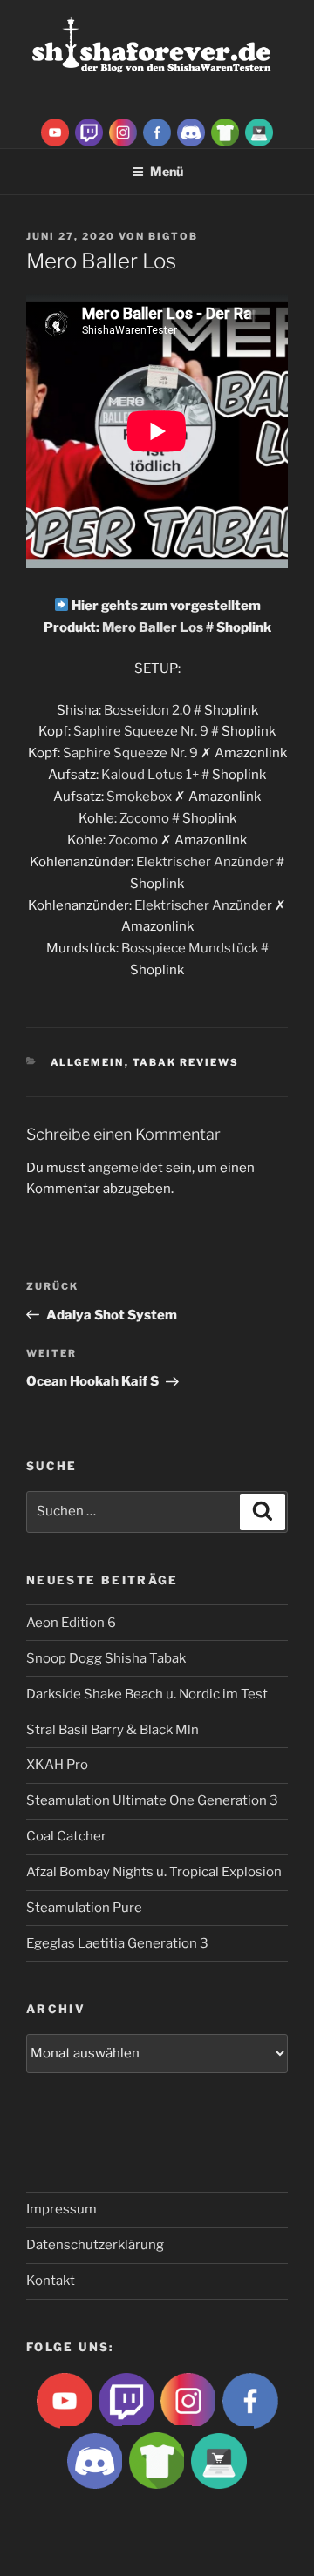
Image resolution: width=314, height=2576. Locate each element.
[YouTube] (55, 132)
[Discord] (191, 132)
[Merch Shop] (225, 132)
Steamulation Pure (84, 1908)
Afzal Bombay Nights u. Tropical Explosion (154, 1872)
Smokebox (139, 797)
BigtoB (173, 236)
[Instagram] (123, 132)
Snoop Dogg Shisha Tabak (106, 1658)
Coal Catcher (66, 1836)
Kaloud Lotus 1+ (150, 775)
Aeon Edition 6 (71, 1623)
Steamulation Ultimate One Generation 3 (152, 1800)
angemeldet (126, 1168)
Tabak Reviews (186, 1062)
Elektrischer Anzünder (205, 862)
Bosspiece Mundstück (190, 948)
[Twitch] (89, 132)
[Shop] (259, 132)
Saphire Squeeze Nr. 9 (141, 731)
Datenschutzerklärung (95, 2245)
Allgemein (88, 1062)
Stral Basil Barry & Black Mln (113, 1730)
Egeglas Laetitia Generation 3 (117, 1943)
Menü (167, 171)
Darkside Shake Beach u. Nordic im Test (147, 1694)
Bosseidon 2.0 (147, 710)
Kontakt (51, 2281)
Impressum (61, 2209)
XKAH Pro (57, 1765)
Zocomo (144, 818)
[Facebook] (157, 132)
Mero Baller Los (153, 627)
